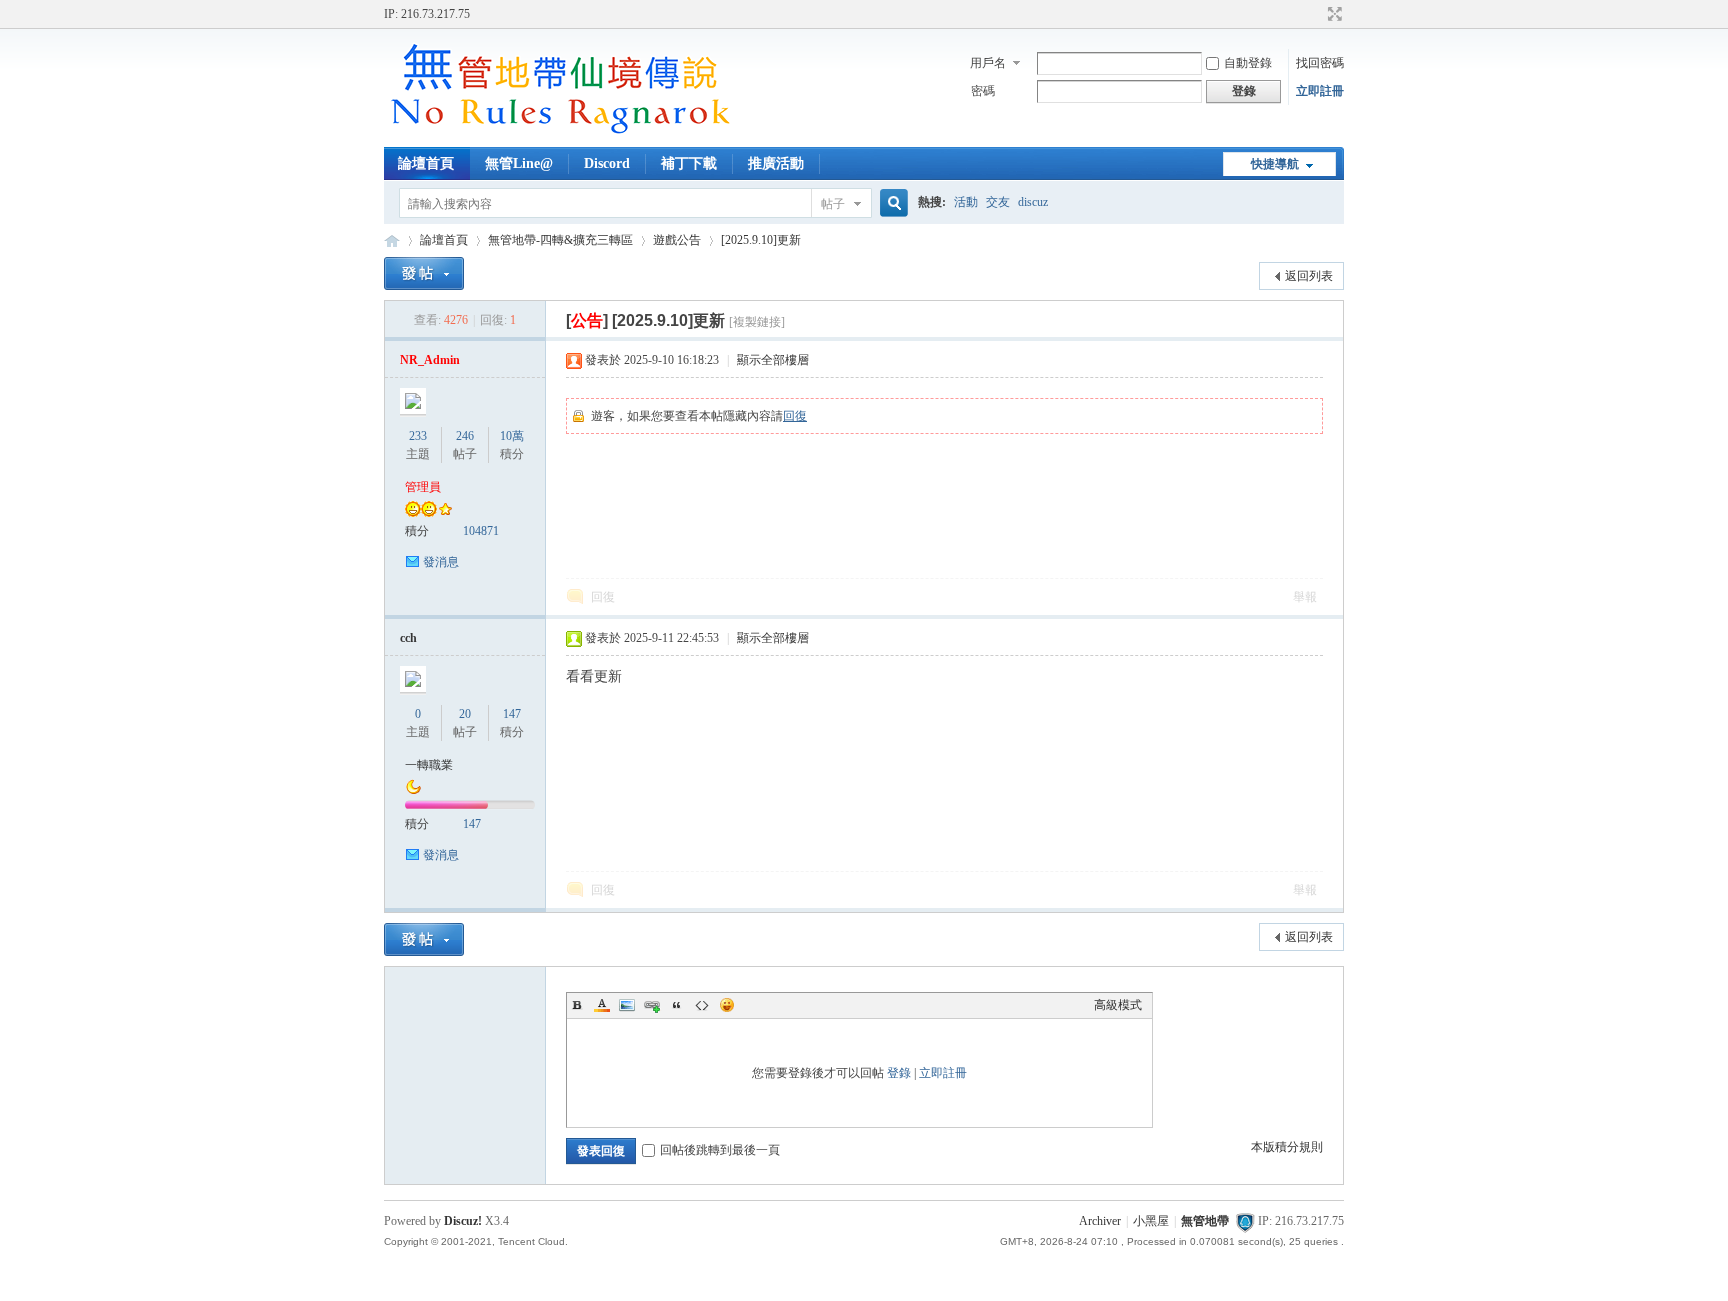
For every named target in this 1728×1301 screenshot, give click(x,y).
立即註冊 (1320, 91)
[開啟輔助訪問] (1316, 14)
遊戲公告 (677, 240)
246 (465, 436)
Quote (677, 1005)
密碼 (983, 91)
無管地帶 (392, 240)
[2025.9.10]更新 (761, 240)
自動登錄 (1248, 63)
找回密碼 (1320, 63)
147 (512, 714)
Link (652, 1005)
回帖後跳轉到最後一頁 (720, 1150)
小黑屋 (1151, 1221)
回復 (795, 416)
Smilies (727, 1005)
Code (702, 1005)
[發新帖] (424, 273)
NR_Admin (430, 360)
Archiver (1100, 1221)
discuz (1033, 202)
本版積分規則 (1287, 1147)
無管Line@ (519, 163)
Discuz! (463, 1221)
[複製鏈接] (757, 322)
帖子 (833, 204)
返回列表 (1309, 276)
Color (602, 1005)
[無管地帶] (559, 135)
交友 (998, 202)
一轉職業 (429, 765)
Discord (607, 163)
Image (627, 1005)
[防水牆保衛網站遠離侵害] (1245, 1221)
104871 (481, 531)
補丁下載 (689, 163)
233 (418, 436)
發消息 (441, 562)
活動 (966, 202)
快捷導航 (1275, 164)
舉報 (1305, 597)
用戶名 (988, 63)
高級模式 (1118, 1005)
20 (465, 714)
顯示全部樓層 (773, 360)
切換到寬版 (1332, 14)
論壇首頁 (426, 163)
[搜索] (891, 203)
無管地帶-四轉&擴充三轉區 (560, 240)
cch (408, 638)
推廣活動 (776, 163)
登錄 (899, 1073)
